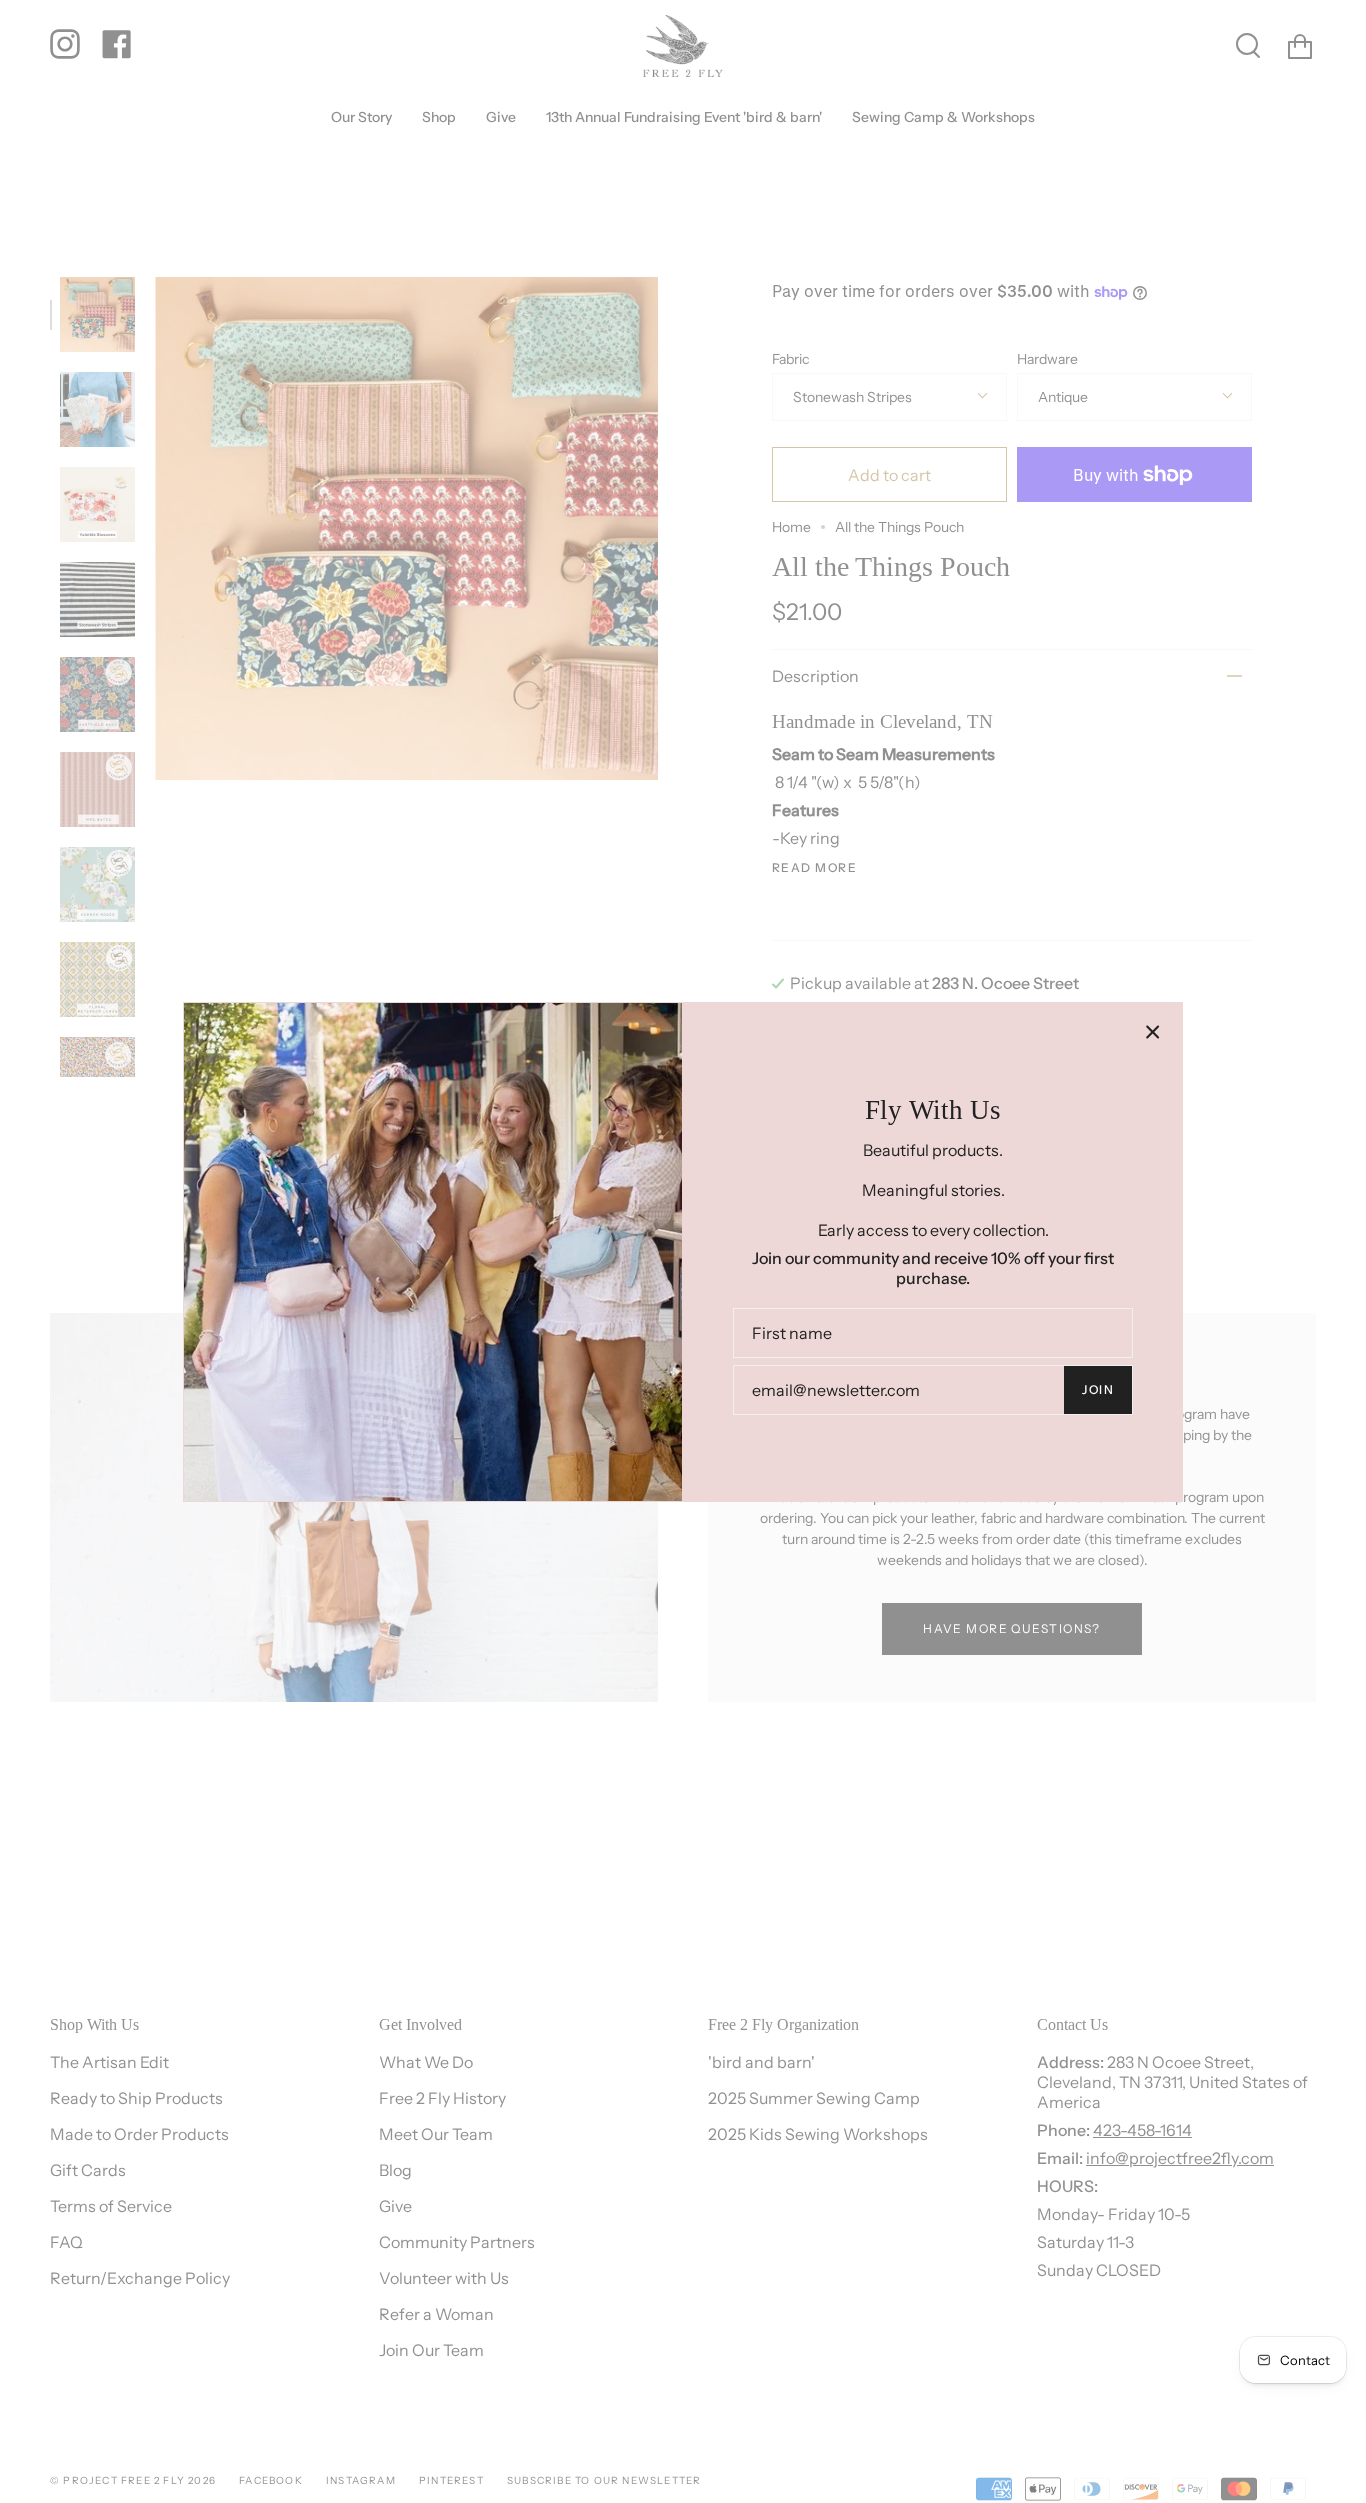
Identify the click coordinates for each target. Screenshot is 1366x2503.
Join (1098, 1389)
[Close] (1153, 1032)
